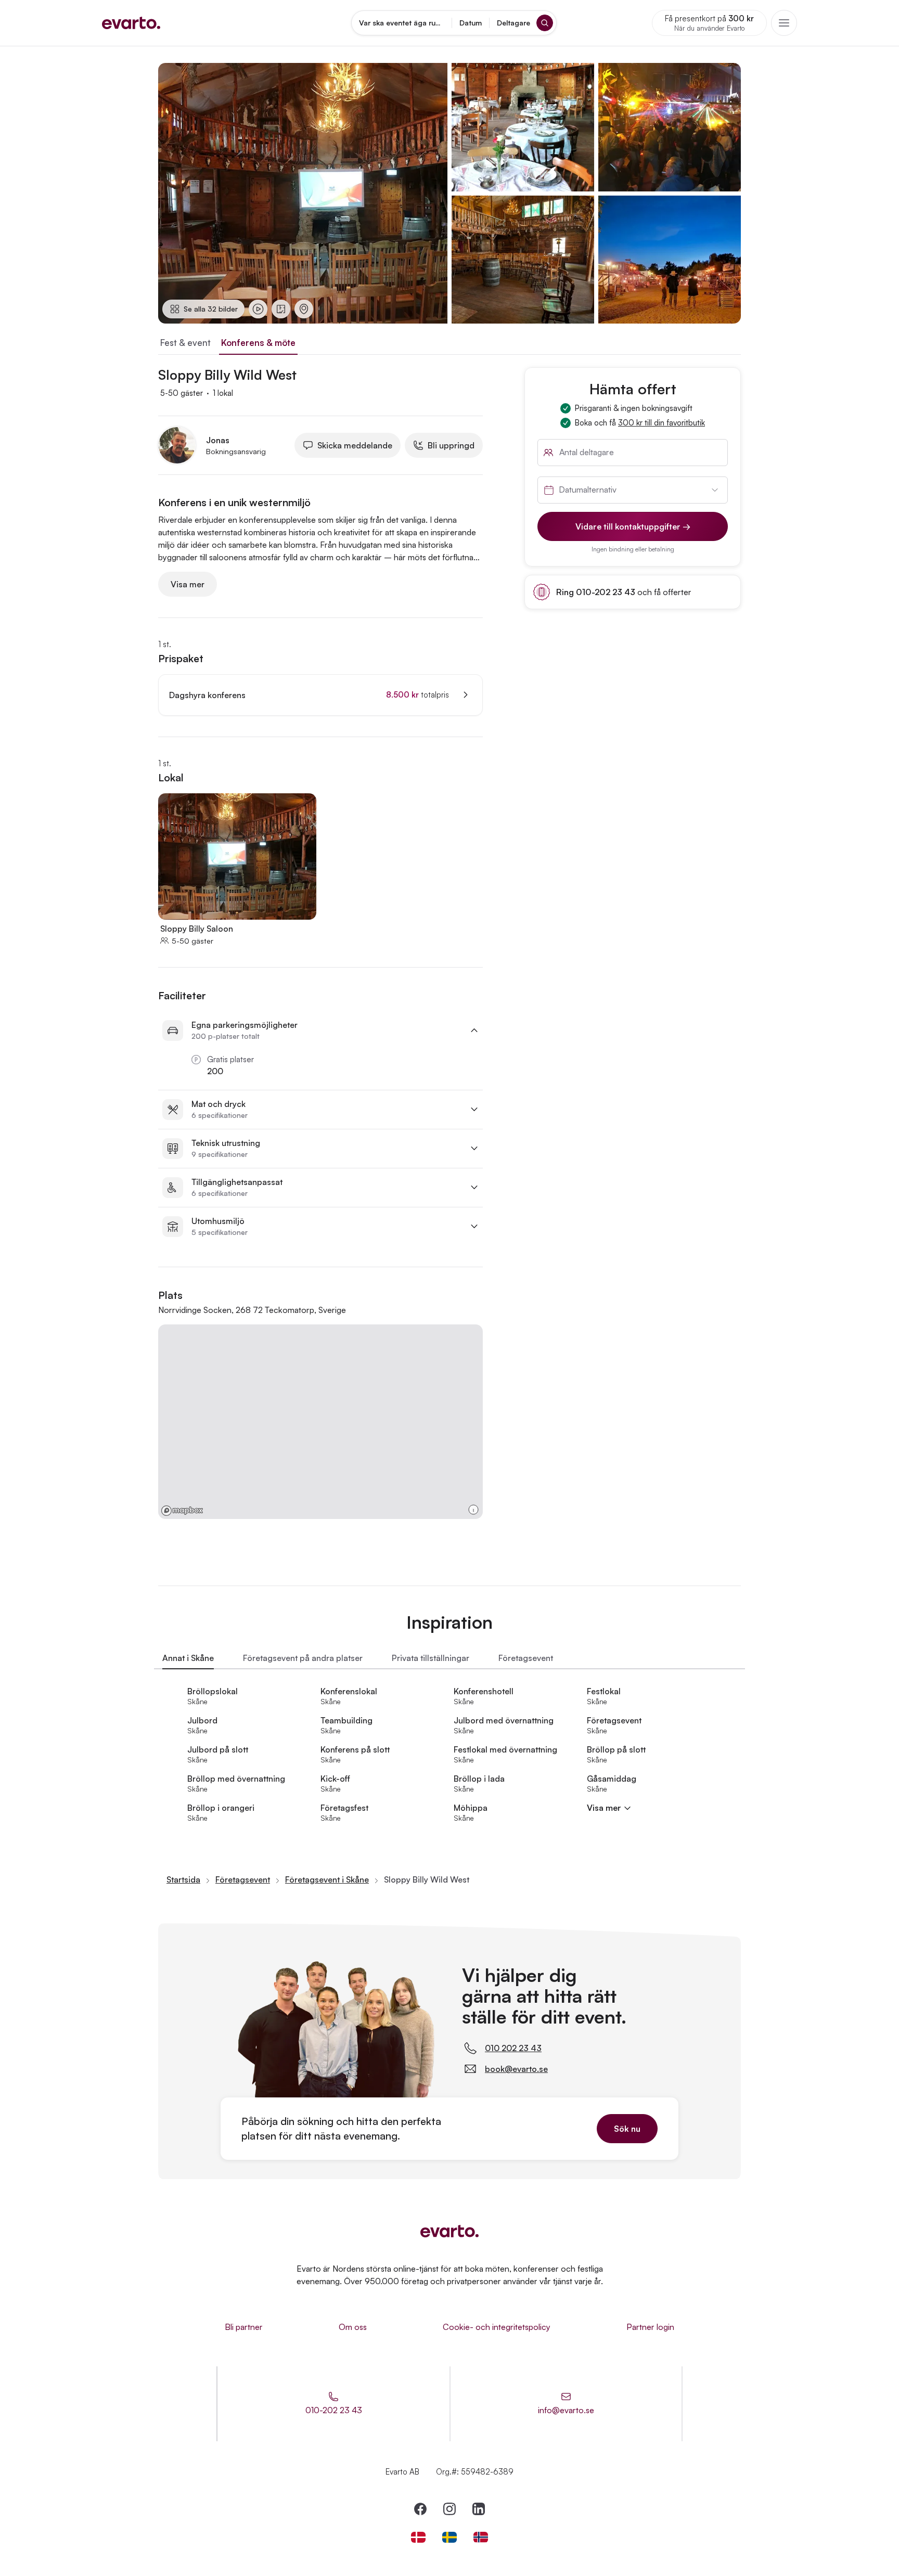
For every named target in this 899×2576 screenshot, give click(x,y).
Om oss (353, 2327)
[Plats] (304, 309)
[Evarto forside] (449, 2231)
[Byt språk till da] (418, 2537)
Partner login (650, 2327)
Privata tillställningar (431, 1658)
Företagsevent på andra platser (303, 1658)
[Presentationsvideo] (258, 309)
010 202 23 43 (513, 2048)
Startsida (183, 1879)
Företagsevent (526, 1658)
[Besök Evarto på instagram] (449, 2509)
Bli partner (244, 2327)
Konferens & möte (258, 343)
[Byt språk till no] (481, 2537)
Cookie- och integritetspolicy (497, 2327)
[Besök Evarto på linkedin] (479, 2509)
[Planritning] (281, 309)
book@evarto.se (516, 2069)
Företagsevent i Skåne (327, 1879)
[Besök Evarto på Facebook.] (420, 2509)
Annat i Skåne (188, 1658)
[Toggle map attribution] (473, 1510)
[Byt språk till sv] (449, 2537)
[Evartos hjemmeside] (131, 23)
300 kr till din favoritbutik (662, 423)
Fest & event (185, 343)
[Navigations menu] (784, 23)
